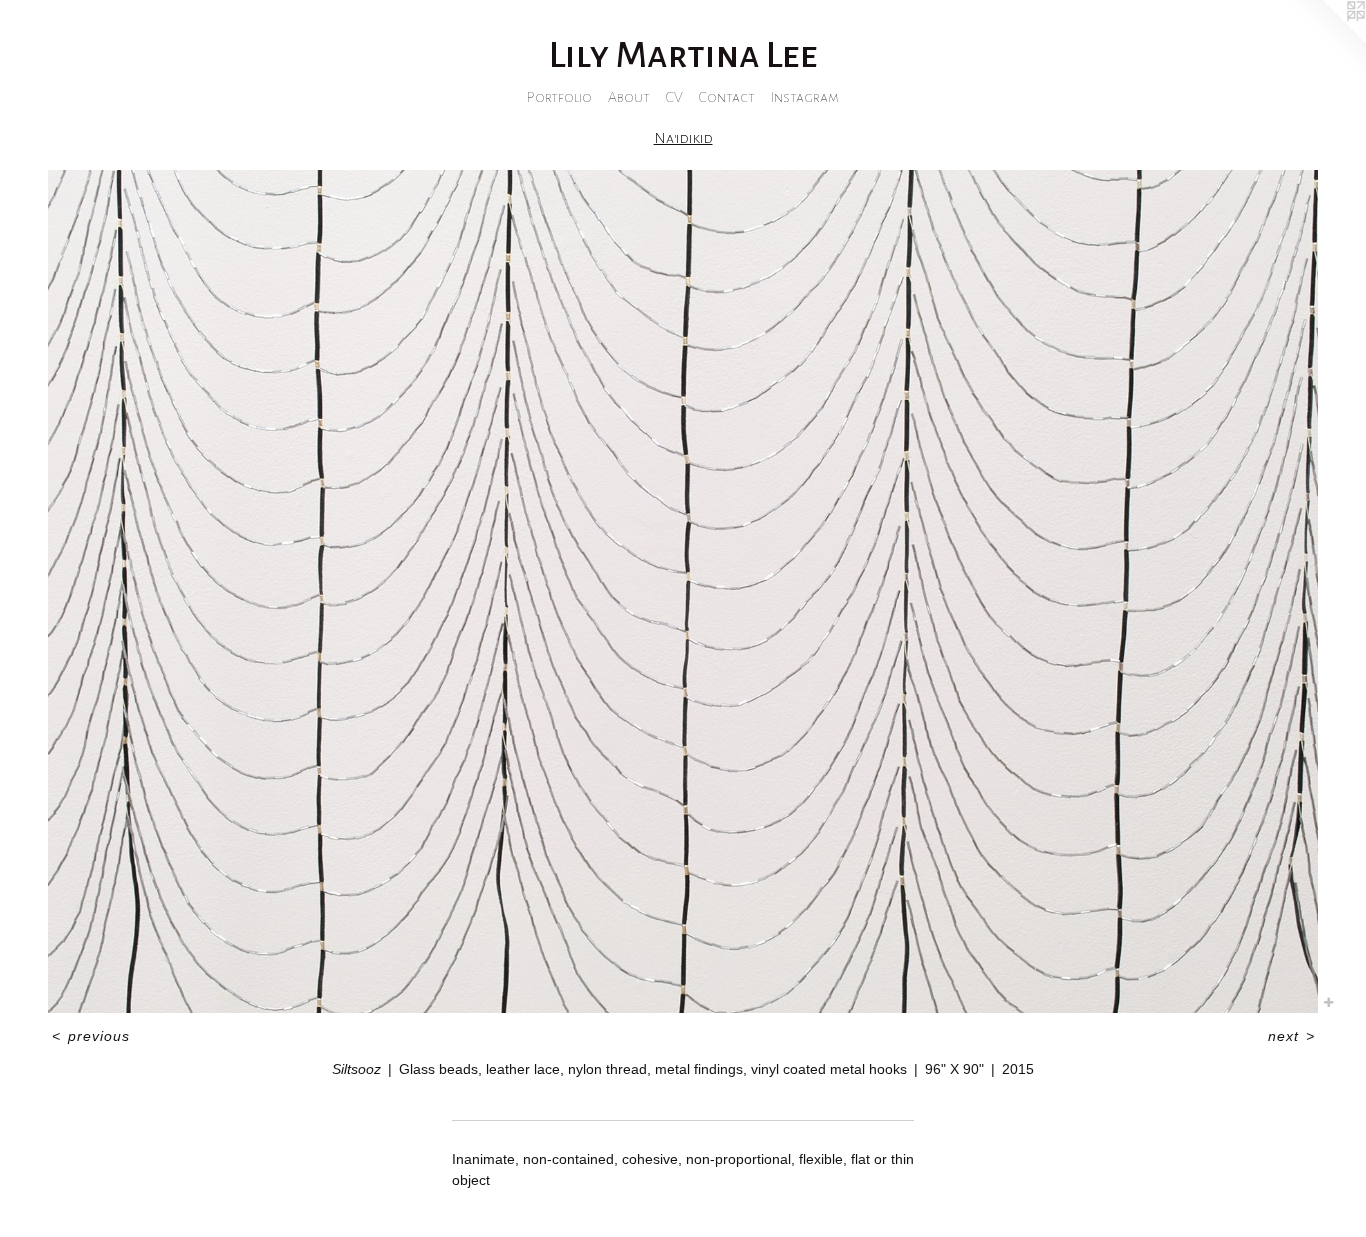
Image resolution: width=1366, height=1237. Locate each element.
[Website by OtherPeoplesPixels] (1326, 40)
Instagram (805, 97)
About (629, 97)
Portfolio (559, 97)
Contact (727, 97)
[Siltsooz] (683, 591)
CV (674, 97)
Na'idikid (683, 138)
